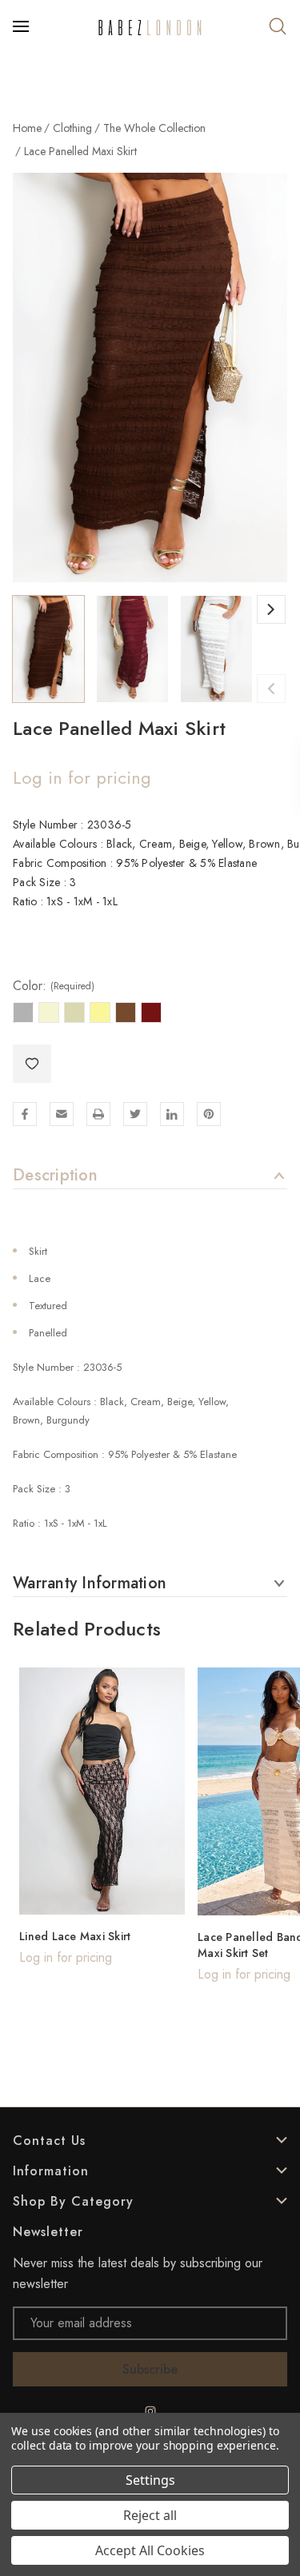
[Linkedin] (172, 1114)
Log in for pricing (82, 777)
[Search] (278, 26)
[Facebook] (25, 1114)
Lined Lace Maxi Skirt (75, 1936)
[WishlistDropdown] (32, 1064)
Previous (271, 689)
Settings (150, 2480)
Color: (54, 986)
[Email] (62, 1114)
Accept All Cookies (150, 2550)
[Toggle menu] (22, 26)
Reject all (150, 2515)
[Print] (98, 1114)
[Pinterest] (209, 1114)
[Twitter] (135, 1114)
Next (271, 609)
